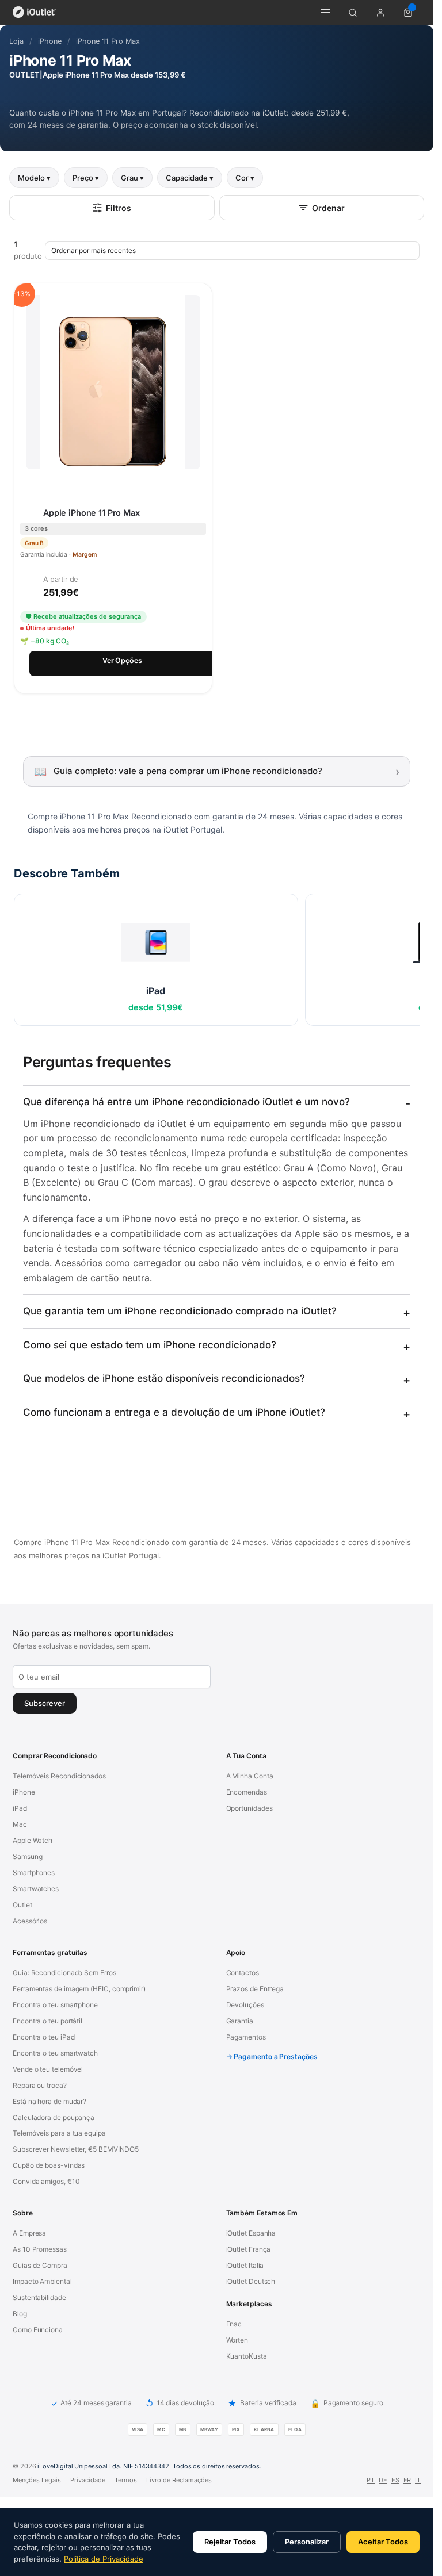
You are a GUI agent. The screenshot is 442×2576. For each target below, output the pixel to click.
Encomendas (247, 1792)
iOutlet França (249, 2249)
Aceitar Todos (383, 2541)
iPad (20, 1808)
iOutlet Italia (245, 2265)
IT (418, 2480)
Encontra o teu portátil (47, 2021)
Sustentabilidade (39, 2297)
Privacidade (88, 2480)
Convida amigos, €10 (46, 2181)
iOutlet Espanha (251, 2233)
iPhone (50, 41)
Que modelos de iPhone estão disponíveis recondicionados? (164, 1378)
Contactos (243, 1973)
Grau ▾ (132, 178)
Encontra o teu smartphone (55, 2005)
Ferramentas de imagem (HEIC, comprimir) (79, 1989)
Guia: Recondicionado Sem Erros (64, 1973)
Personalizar (307, 2541)
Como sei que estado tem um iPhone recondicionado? (150, 1345)
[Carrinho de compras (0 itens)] (408, 13)
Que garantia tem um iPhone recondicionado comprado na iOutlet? (180, 1311)
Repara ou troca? (40, 2085)
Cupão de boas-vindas (49, 2165)
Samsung (27, 1856)
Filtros (119, 208)
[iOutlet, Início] (34, 13)
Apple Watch (33, 1840)
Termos (126, 2480)
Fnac (234, 2324)
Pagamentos (246, 2037)
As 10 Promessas (40, 2249)
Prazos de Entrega (255, 1989)
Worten (237, 2340)
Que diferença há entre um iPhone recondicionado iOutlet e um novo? (186, 1102)
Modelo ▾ (34, 178)
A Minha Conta (250, 1776)
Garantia (240, 2021)
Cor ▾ (245, 178)
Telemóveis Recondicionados (59, 1776)
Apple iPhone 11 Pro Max (92, 513)
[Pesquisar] (353, 13)
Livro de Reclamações (179, 2480)
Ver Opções (122, 660)
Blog (20, 2314)
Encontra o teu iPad (43, 2037)
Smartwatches (36, 1889)
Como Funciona (38, 2330)
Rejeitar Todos (230, 2541)
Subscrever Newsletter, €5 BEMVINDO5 (76, 2149)
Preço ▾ (86, 178)
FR (407, 2480)
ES (395, 2480)
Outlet (22, 1905)
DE (383, 2480)
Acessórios (30, 1921)
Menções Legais (37, 2480)
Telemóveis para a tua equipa (59, 2133)
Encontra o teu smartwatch (55, 2053)
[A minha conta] (380, 13)
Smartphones (34, 1872)
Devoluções (245, 2005)
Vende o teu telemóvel (48, 2069)
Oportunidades (249, 1808)
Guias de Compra (40, 2265)
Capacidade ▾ (190, 178)
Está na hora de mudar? (49, 2101)
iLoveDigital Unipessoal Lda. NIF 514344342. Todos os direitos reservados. (149, 2466)
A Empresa (29, 2233)
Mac (20, 1824)
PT (371, 2480)
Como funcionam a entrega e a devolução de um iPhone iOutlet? (174, 1412)
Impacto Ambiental (42, 2281)
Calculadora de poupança (54, 2117)
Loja (16, 41)
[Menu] (325, 13)
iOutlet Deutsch (251, 2281)
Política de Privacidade (104, 2559)
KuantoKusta (247, 2356)
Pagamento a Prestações (275, 2056)
